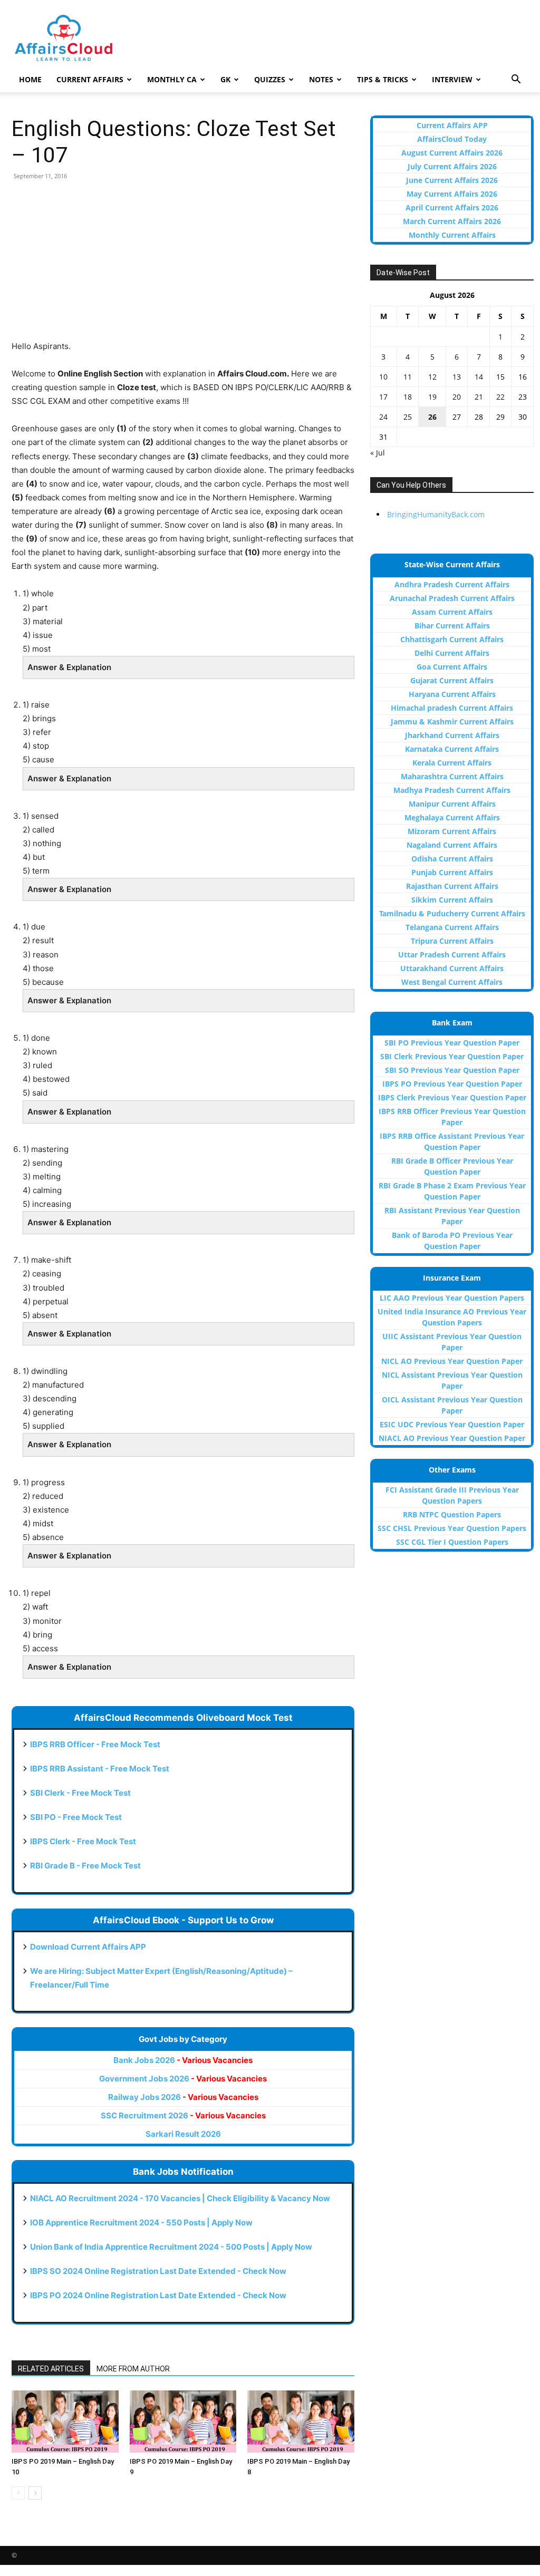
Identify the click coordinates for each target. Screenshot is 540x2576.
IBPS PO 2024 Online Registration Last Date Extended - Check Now (158, 2295)
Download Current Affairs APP (88, 1947)
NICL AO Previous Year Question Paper (452, 1361)
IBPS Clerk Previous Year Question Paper (452, 1097)
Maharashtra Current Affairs (452, 776)
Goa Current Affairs (452, 667)
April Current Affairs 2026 (452, 207)
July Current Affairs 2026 (452, 166)
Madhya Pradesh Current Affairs (452, 790)
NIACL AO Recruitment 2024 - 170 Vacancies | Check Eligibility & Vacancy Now (180, 2198)
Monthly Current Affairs (452, 235)
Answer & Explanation (69, 667)
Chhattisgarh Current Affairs (452, 639)
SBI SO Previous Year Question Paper (452, 1070)
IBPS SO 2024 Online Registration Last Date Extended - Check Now (158, 2271)
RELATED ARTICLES (51, 2369)
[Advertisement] (183, 266)
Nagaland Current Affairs (452, 845)
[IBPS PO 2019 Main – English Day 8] (301, 2422)
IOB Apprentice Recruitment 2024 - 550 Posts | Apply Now (141, 2222)
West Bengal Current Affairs (452, 982)
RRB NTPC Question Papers (452, 1514)
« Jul (378, 453)
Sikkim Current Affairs (452, 900)
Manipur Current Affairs (452, 804)
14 (479, 377)
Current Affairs (90, 79)
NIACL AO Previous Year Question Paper (452, 1438)
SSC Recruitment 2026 (183, 2115)
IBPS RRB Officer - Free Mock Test (95, 1744)
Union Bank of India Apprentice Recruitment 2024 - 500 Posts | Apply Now (171, 2247)
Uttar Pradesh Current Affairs (452, 955)
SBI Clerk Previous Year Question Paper (452, 1056)
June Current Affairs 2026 (452, 180)
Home (30, 79)
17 (383, 397)
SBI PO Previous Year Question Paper (452, 1043)
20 (457, 397)
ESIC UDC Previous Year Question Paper (452, 1424)
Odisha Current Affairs (452, 859)
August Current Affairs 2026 (452, 153)
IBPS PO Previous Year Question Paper (452, 1084)
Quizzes (270, 79)
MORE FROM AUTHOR (133, 2369)
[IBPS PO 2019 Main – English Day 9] (183, 2422)
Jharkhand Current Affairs (452, 735)
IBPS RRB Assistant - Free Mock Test (100, 1769)
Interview (452, 79)
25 (408, 417)
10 (383, 377)
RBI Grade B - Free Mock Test (85, 1866)
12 (432, 377)
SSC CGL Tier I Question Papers (452, 1542)
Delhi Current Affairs (452, 653)
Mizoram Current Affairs (452, 831)
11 (408, 377)
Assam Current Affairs (452, 612)
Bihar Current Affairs (452, 626)
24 (383, 417)
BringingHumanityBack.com (436, 514)
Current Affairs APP (452, 125)
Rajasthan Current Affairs (452, 886)
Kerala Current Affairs (452, 763)
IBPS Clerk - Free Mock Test (83, 1841)
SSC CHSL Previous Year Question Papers (452, 1528)
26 (432, 417)
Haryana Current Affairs (452, 694)
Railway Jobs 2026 (183, 2097)
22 (500, 397)
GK (225, 79)
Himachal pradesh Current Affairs (452, 708)
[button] (516, 80)
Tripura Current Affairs (452, 941)
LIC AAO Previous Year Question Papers (452, 1298)
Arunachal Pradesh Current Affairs (452, 598)
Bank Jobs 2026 (183, 2060)
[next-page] (35, 2493)
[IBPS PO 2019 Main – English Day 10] (65, 2422)
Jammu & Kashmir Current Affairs (452, 722)
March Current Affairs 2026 (452, 221)
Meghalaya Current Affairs (452, 817)
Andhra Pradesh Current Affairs (452, 584)
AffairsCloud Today (452, 139)
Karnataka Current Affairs (452, 749)
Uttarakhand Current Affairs (452, 968)
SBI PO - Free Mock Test (76, 1817)
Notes (321, 79)
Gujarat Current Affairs (452, 680)
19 (432, 397)
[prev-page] (18, 2493)
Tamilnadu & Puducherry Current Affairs (452, 913)
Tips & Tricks (383, 79)
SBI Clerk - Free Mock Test (80, 1793)
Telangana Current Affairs (452, 927)
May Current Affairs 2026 (452, 194)
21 (479, 397)
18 (408, 397)
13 (457, 377)
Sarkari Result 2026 (183, 2134)
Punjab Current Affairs (452, 872)
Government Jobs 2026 (183, 2079)
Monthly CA (172, 79)
